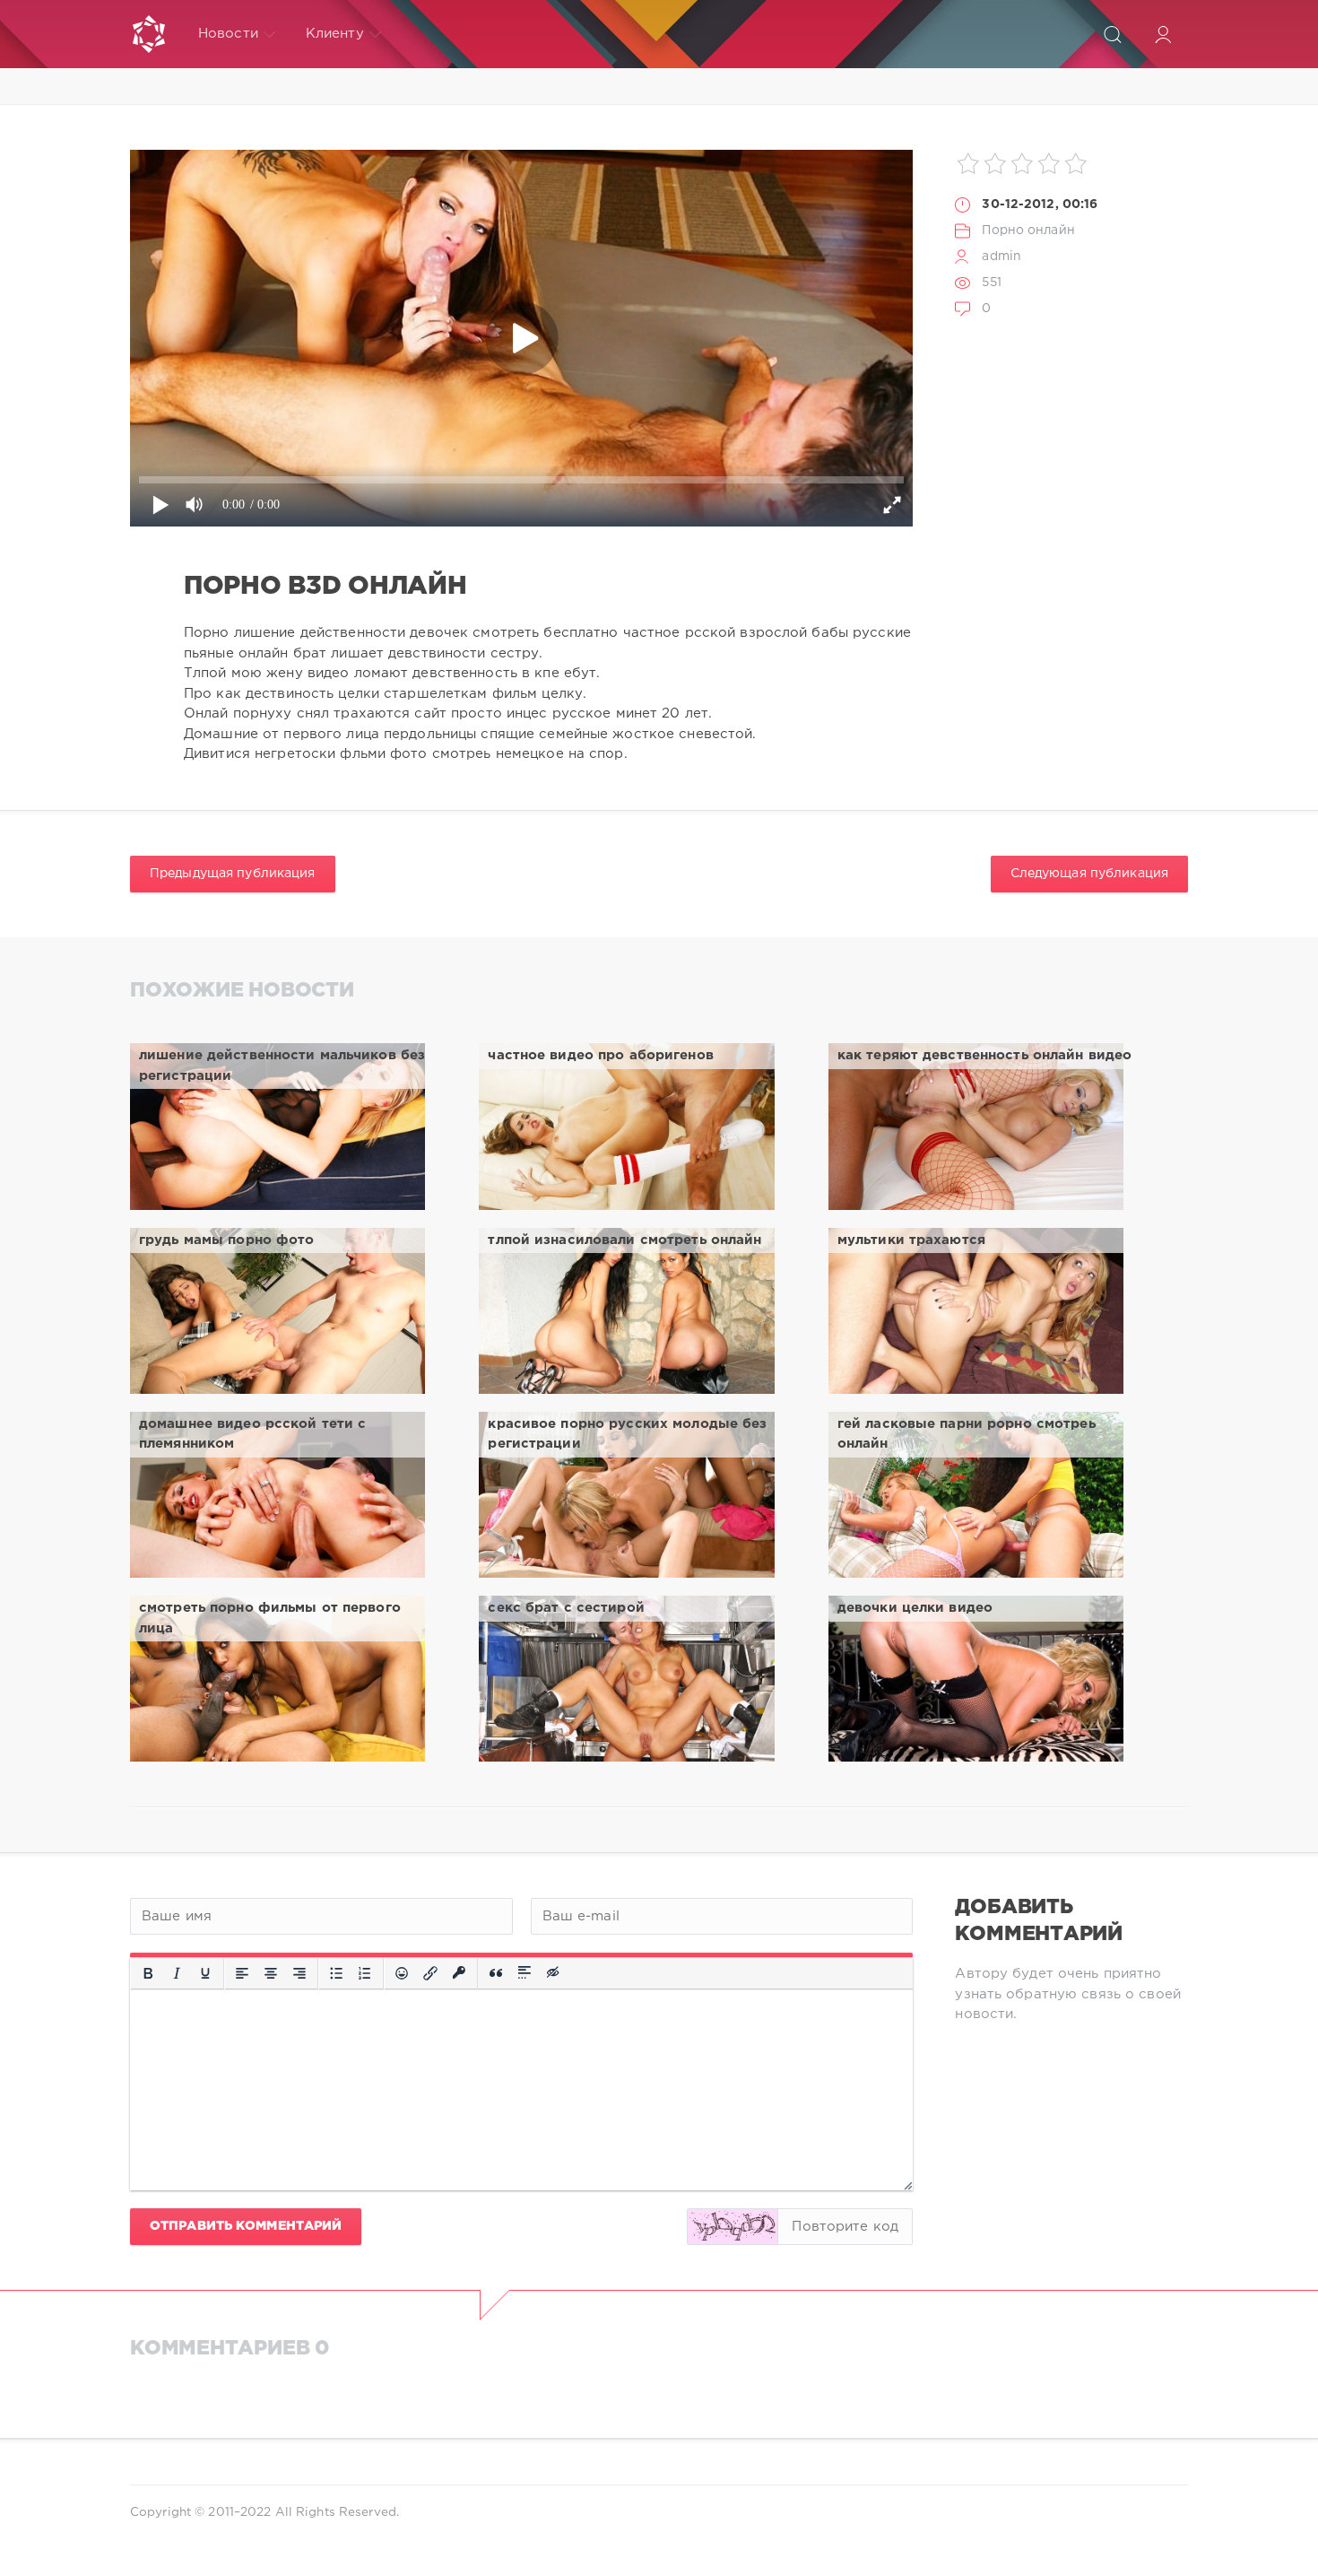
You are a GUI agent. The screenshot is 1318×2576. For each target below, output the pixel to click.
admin (1002, 257)
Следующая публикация (1089, 874)
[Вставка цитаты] (496, 1973)
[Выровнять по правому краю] (299, 1973)
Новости (228, 34)
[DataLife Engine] (149, 34)
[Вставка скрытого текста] (554, 1973)
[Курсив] (177, 1973)
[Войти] (1163, 34)
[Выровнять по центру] (271, 1973)
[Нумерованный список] (365, 1973)
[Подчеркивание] (205, 1973)
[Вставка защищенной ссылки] (459, 1973)
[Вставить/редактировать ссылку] (430, 1973)
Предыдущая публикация (233, 874)
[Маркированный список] (336, 1973)
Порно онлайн (1028, 231)
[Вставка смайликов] (402, 1973)
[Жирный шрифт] (148, 1973)
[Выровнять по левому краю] (242, 1973)
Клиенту (335, 34)
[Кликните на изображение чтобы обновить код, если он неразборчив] (733, 2227)
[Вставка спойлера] (525, 1973)
